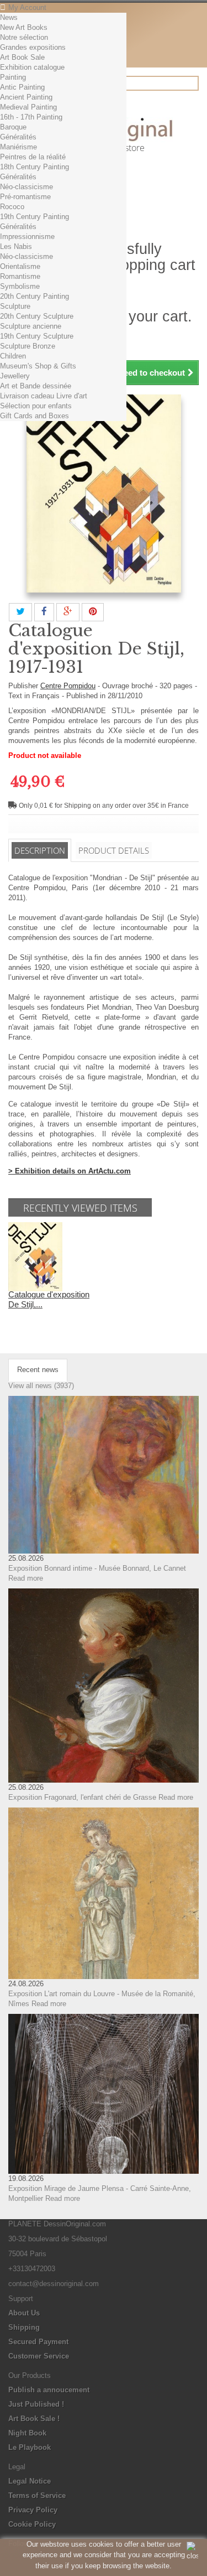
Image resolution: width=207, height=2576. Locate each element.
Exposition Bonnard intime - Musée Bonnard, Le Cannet (97, 1568)
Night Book (27, 2433)
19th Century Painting (34, 217)
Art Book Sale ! (34, 2419)
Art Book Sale (22, 57)
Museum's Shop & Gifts (38, 366)
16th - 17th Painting (31, 117)
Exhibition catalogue (32, 67)
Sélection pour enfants (36, 406)
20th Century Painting (34, 296)
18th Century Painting (34, 167)
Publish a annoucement (49, 2390)
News (9, 17)
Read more (26, 1578)
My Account (27, 7)
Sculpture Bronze (28, 346)
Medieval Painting (28, 107)
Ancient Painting (26, 97)
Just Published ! (36, 2404)
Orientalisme (20, 266)
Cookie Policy (32, 2524)
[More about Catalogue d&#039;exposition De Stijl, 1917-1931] (35, 1256)
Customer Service (39, 2356)
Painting (13, 77)
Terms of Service (37, 2495)
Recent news (38, 1370)
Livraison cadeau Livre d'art (44, 396)
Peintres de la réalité (33, 157)
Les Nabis (16, 246)
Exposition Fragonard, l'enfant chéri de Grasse (82, 1797)
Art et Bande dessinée (36, 386)
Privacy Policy (33, 2510)
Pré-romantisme (25, 197)
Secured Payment (38, 2342)
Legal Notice (30, 2481)
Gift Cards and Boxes (34, 416)
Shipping (24, 2327)
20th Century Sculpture (37, 316)
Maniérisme (18, 147)
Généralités (18, 137)
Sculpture (15, 306)
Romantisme (20, 276)
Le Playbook (30, 2447)
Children (13, 356)
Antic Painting (22, 87)
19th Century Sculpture (37, 336)
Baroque (13, 127)
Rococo (12, 207)
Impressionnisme (27, 237)
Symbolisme (20, 286)
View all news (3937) (41, 1386)
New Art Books (24, 27)
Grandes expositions (33, 47)
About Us (24, 2313)
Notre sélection (24, 37)
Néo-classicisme (26, 187)
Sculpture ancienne (31, 326)
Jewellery (15, 376)
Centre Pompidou (68, 686)
